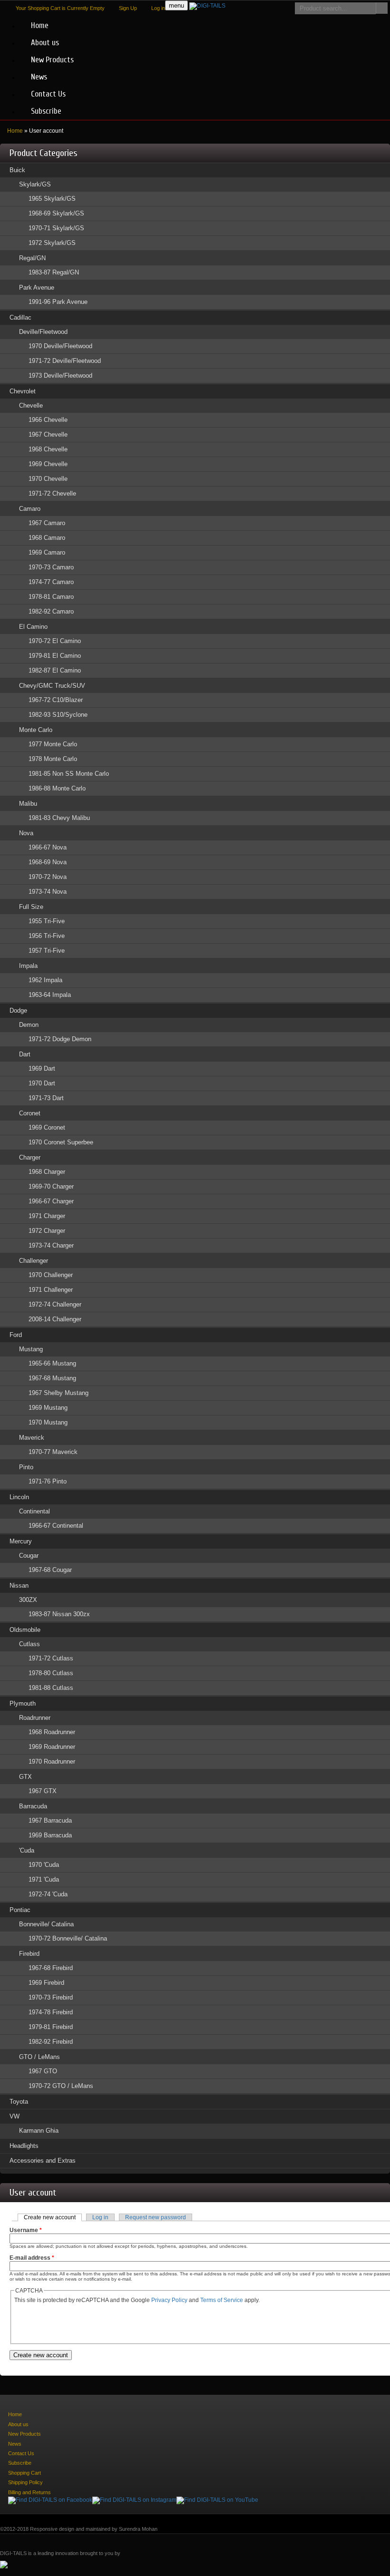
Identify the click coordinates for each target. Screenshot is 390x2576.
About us (45, 43)
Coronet (30, 1113)
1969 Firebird (46, 1983)
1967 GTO (43, 2071)
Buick (17, 170)
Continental (34, 1511)
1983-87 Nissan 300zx (59, 1614)
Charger (30, 1157)
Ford (16, 1335)
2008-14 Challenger (55, 1319)
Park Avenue (37, 288)
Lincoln (19, 1497)
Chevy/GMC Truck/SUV (52, 686)
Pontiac (20, 1910)
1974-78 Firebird (51, 2012)
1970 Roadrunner (52, 1761)
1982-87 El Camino (55, 670)
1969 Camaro (47, 552)
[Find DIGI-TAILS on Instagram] (134, 2500)
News (39, 77)
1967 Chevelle (48, 434)
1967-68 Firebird (51, 1968)
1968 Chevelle (48, 449)
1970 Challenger (51, 1275)
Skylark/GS (35, 184)
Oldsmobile (25, 1630)
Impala (28, 966)
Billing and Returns (29, 2492)
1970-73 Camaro (51, 567)
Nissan (19, 1586)
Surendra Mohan (138, 2529)
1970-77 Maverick (53, 1452)
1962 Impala (45, 980)
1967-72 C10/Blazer (56, 700)
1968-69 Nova (48, 862)
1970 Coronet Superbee (61, 1142)
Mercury (21, 1541)
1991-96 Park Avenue (58, 302)
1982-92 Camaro (51, 611)
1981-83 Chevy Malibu (59, 818)
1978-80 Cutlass (51, 1673)
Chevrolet (23, 391)
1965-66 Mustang (52, 1363)
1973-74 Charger (51, 1245)
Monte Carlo (36, 730)
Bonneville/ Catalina (46, 1924)
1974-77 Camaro (51, 582)
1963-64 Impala (50, 995)
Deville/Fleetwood (43, 332)
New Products (52, 60)
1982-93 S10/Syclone (58, 715)
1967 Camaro (47, 523)
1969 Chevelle (48, 464)
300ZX (28, 1600)
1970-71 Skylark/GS (56, 228)
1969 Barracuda (50, 1835)
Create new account (53, 2217)
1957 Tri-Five (47, 951)
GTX (25, 1777)
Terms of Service (222, 2300)
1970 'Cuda (44, 1865)
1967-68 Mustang (52, 1378)
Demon (29, 1025)
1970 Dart (42, 1083)
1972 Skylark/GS (52, 243)
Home (40, 25)
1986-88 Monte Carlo (57, 788)
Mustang (31, 1349)
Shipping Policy (25, 2482)
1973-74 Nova (48, 892)
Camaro (30, 509)
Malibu (28, 804)
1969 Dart (42, 1068)
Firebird (29, 1954)
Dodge (18, 1010)
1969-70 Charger (51, 1186)
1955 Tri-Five (47, 921)
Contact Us (48, 94)
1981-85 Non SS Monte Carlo (69, 774)
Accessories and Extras (43, 2161)
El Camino (33, 627)
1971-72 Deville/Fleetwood (65, 361)
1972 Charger (47, 1231)
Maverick (32, 1438)
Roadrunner (35, 1718)
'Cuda (27, 1850)
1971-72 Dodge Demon (60, 1039)
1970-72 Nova (48, 877)
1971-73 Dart (46, 1098)
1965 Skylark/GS (52, 199)
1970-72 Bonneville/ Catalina (68, 1938)
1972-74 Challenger (55, 1304)
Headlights (24, 2146)
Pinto (26, 1467)
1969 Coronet (47, 1127)
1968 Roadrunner (52, 1732)
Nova (26, 833)
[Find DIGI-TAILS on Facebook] (50, 2500)
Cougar (29, 1556)
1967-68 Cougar (50, 1570)
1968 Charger (47, 1172)
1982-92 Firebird (51, 2042)
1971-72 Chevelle (52, 493)
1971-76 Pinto (48, 1481)
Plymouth (23, 1703)
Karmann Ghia (39, 2131)
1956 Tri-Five (47, 936)
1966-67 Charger (51, 1201)
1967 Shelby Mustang (58, 1393)
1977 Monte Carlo (53, 744)
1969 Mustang (48, 1408)
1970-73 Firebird (51, 1997)
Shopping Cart (24, 2473)
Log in (158, 8)
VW (15, 2116)
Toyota (19, 2102)
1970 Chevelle (48, 479)
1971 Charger (47, 1216)
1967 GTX (43, 1791)
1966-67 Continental (56, 1526)
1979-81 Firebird (51, 2027)
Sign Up (128, 8)
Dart (25, 1054)
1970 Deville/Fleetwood (60, 346)
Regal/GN (32, 258)
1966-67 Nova (48, 847)
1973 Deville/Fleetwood (60, 376)
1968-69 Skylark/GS (56, 213)
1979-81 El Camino (55, 656)
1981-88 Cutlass (51, 1688)
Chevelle (31, 405)
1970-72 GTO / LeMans (61, 2086)
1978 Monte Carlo (53, 759)
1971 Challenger (51, 1290)
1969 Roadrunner (52, 1747)
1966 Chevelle (48, 420)
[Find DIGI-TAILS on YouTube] (217, 2500)
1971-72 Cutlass (51, 1658)
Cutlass (29, 1644)
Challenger (34, 1261)
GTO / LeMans (39, 2057)
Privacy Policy (169, 2300)
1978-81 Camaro (51, 597)
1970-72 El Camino (55, 641)
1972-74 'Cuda (48, 1894)
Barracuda (33, 1806)
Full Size (31, 907)
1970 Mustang (48, 1422)
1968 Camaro (47, 538)
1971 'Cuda (44, 1879)
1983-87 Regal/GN (54, 272)
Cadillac (20, 317)
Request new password (156, 2217)
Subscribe (46, 111)
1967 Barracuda (50, 1820)
